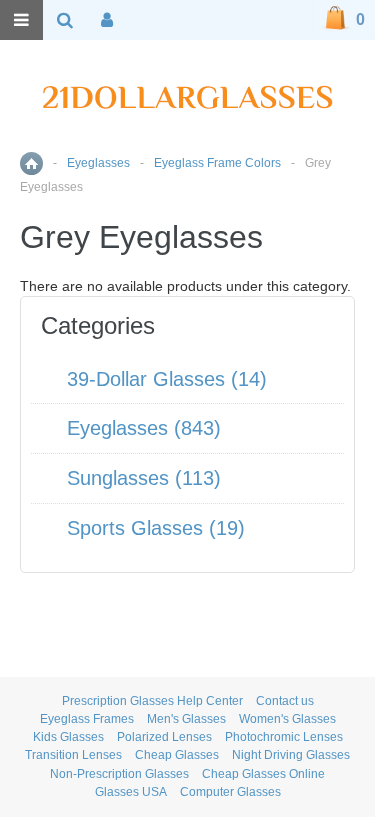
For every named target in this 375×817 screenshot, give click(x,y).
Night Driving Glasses (291, 755)
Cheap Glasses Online (263, 774)
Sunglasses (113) (144, 478)
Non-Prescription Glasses (119, 774)
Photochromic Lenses (284, 737)
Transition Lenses (73, 755)
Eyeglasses (98, 163)
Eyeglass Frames (87, 719)
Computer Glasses (230, 792)
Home (31, 163)
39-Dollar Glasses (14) (167, 379)
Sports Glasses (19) (156, 528)
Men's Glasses (186, 719)
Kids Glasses (68, 737)
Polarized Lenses (164, 737)
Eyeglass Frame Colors (217, 163)
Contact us (285, 701)
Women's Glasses (287, 719)
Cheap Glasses (177, 755)
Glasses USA (131, 792)
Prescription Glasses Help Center (152, 701)
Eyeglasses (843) (144, 428)
